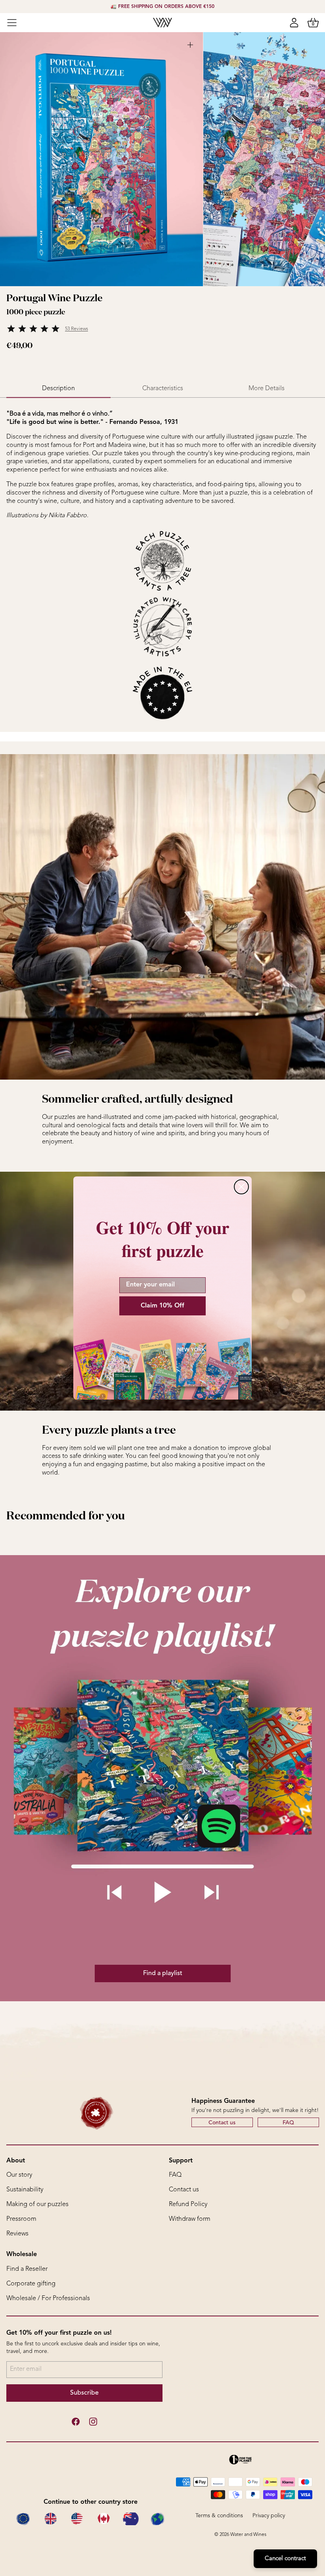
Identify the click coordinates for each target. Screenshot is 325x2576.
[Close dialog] (241, 1187)
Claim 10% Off (162, 1306)
